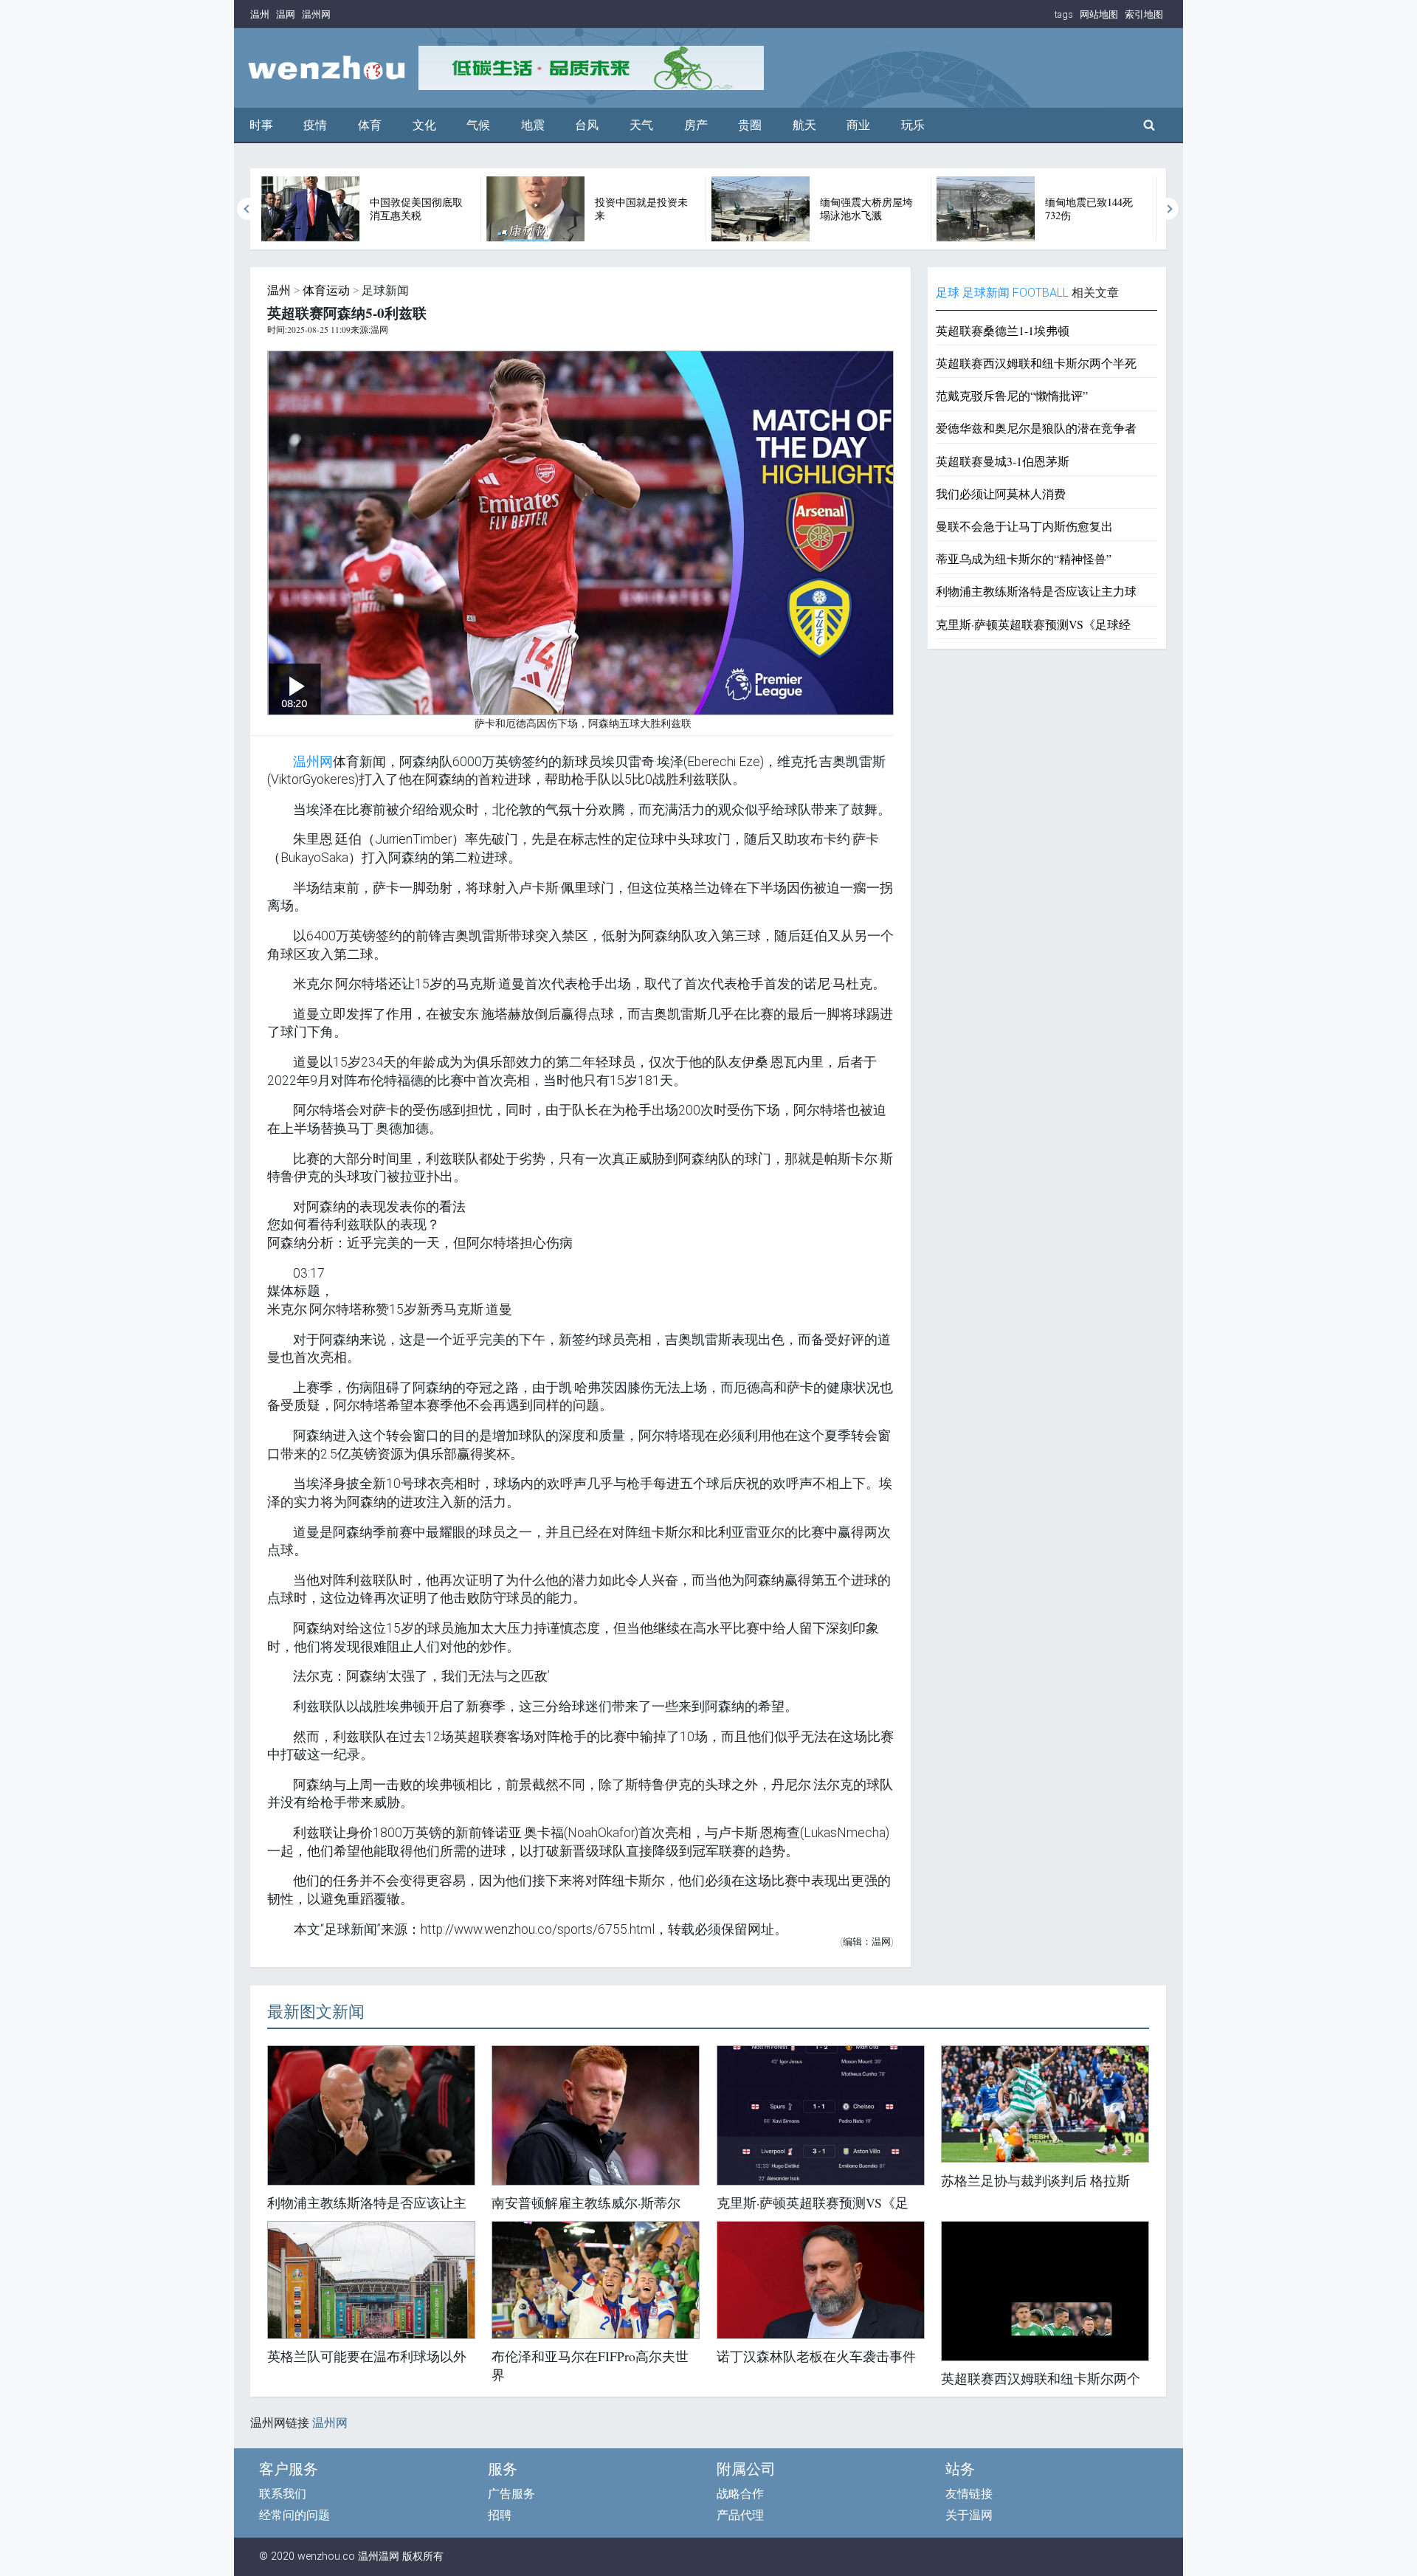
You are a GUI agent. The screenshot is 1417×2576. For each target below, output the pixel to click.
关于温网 (969, 2515)
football (1041, 293)
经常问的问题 (294, 2515)
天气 (641, 125)
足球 (948, 293)
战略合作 (740, 2494)
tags (1064, 14)
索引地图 (1144, 14)
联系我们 (283, 2494)
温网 (286, 14)
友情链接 (969, 2494)
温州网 (316, 14)
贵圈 (750, 125)
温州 (260, 14)
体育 (370, 125)
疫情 (315, 125)
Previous (248, 209)
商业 (858, 125)
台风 (587, 125)
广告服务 (511, 2494)
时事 (261, 125)
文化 (424, 125)
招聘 (500, 2515)
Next (1168, 209)
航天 (804, 125)
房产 (696, 125)
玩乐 (913, 125)
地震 (533, 125)
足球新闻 (986, 293)
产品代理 (740, 2515)
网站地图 (1099, 14)
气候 (478, 125)
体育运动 (326, 290)
